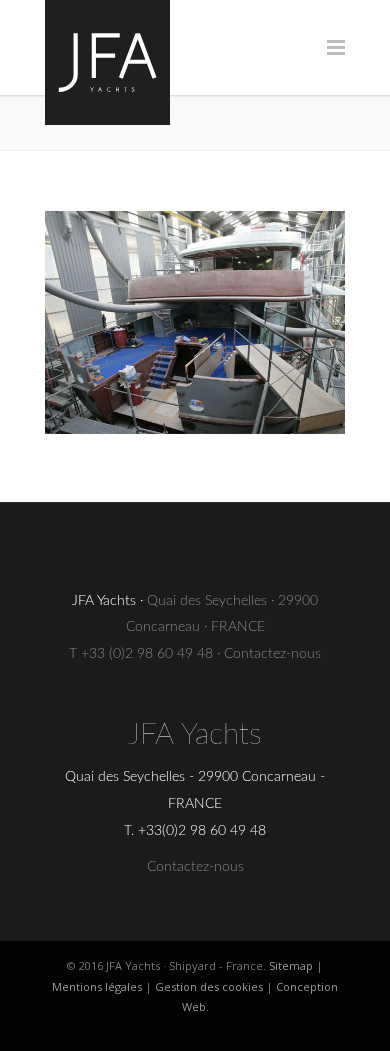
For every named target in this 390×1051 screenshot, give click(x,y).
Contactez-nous (272, 654)
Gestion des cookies (209, 986)
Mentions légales (97, 986)
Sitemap (291, 965)
